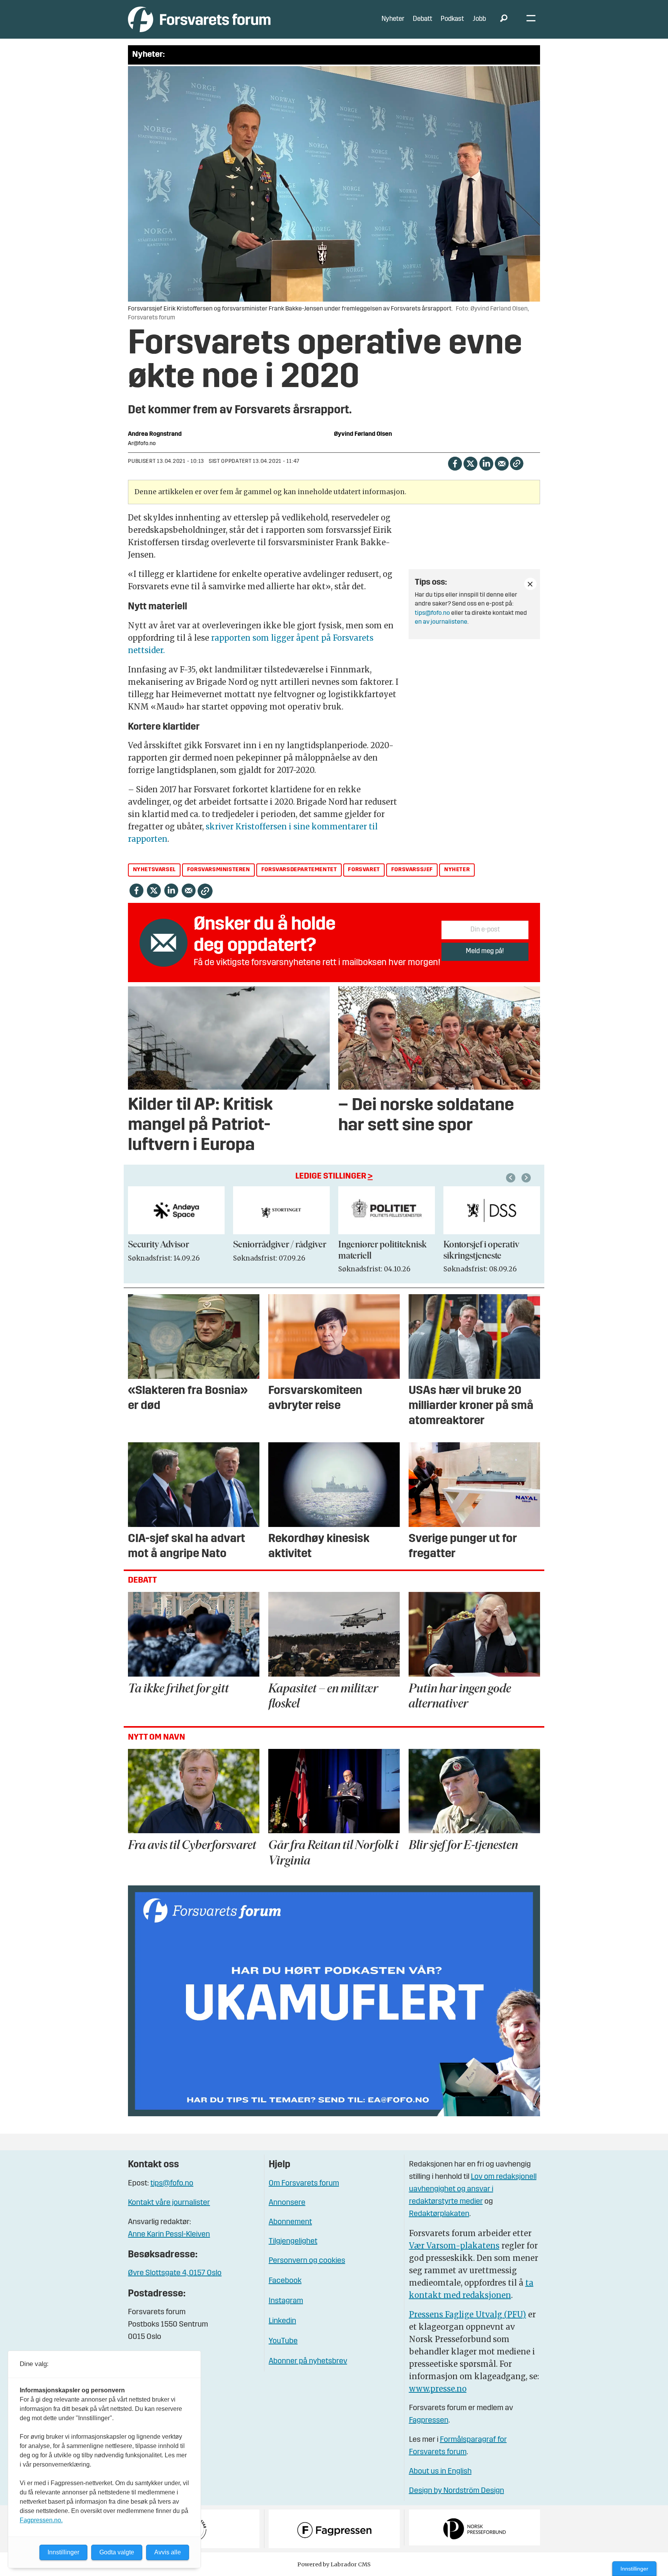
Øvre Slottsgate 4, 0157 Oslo (175, 2273)
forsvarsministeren (219, 870)
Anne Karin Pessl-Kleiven (169, 2235)
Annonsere (287, 2203)
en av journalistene (441, 622)
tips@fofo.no (432, 613)
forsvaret (364, 870)
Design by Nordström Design (457, 2491)
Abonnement (290, 2222)
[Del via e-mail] (502, 463)
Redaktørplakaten (439, 2214)
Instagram (286, 2301)
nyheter (457, 870)
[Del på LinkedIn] (486, 463)
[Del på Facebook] (455, 463)
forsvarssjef (412, 870)
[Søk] (504, 19)
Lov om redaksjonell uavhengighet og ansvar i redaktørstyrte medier (473, 2189)
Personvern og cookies (307, 2261)
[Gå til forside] (199, 19)
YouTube (283, 2341)
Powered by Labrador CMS (334, 2564)
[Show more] (530, 584)
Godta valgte (117, 2552)
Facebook (285, 2281)
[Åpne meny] (531, 20)
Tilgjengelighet (293, 2242)
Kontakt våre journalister (169, 2203)
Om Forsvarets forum (304, 2184)
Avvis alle (168, 2552)
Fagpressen (429, 2421)
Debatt (423, 19)
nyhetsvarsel (154, 870)
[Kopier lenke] (517, 463)
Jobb (479, 19)
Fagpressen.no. (41, 2520)
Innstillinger (634, 2569)
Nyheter (393, 19)
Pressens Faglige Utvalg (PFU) (468, 2314)
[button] (512, 1178)
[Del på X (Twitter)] (470, 463)
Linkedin (282, 2321)
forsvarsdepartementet (299, 870)
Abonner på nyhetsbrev (308, 2361)
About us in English (440, 2472)
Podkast (452, 19)
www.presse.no (438, 2389)
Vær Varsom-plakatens (454, 2246)
